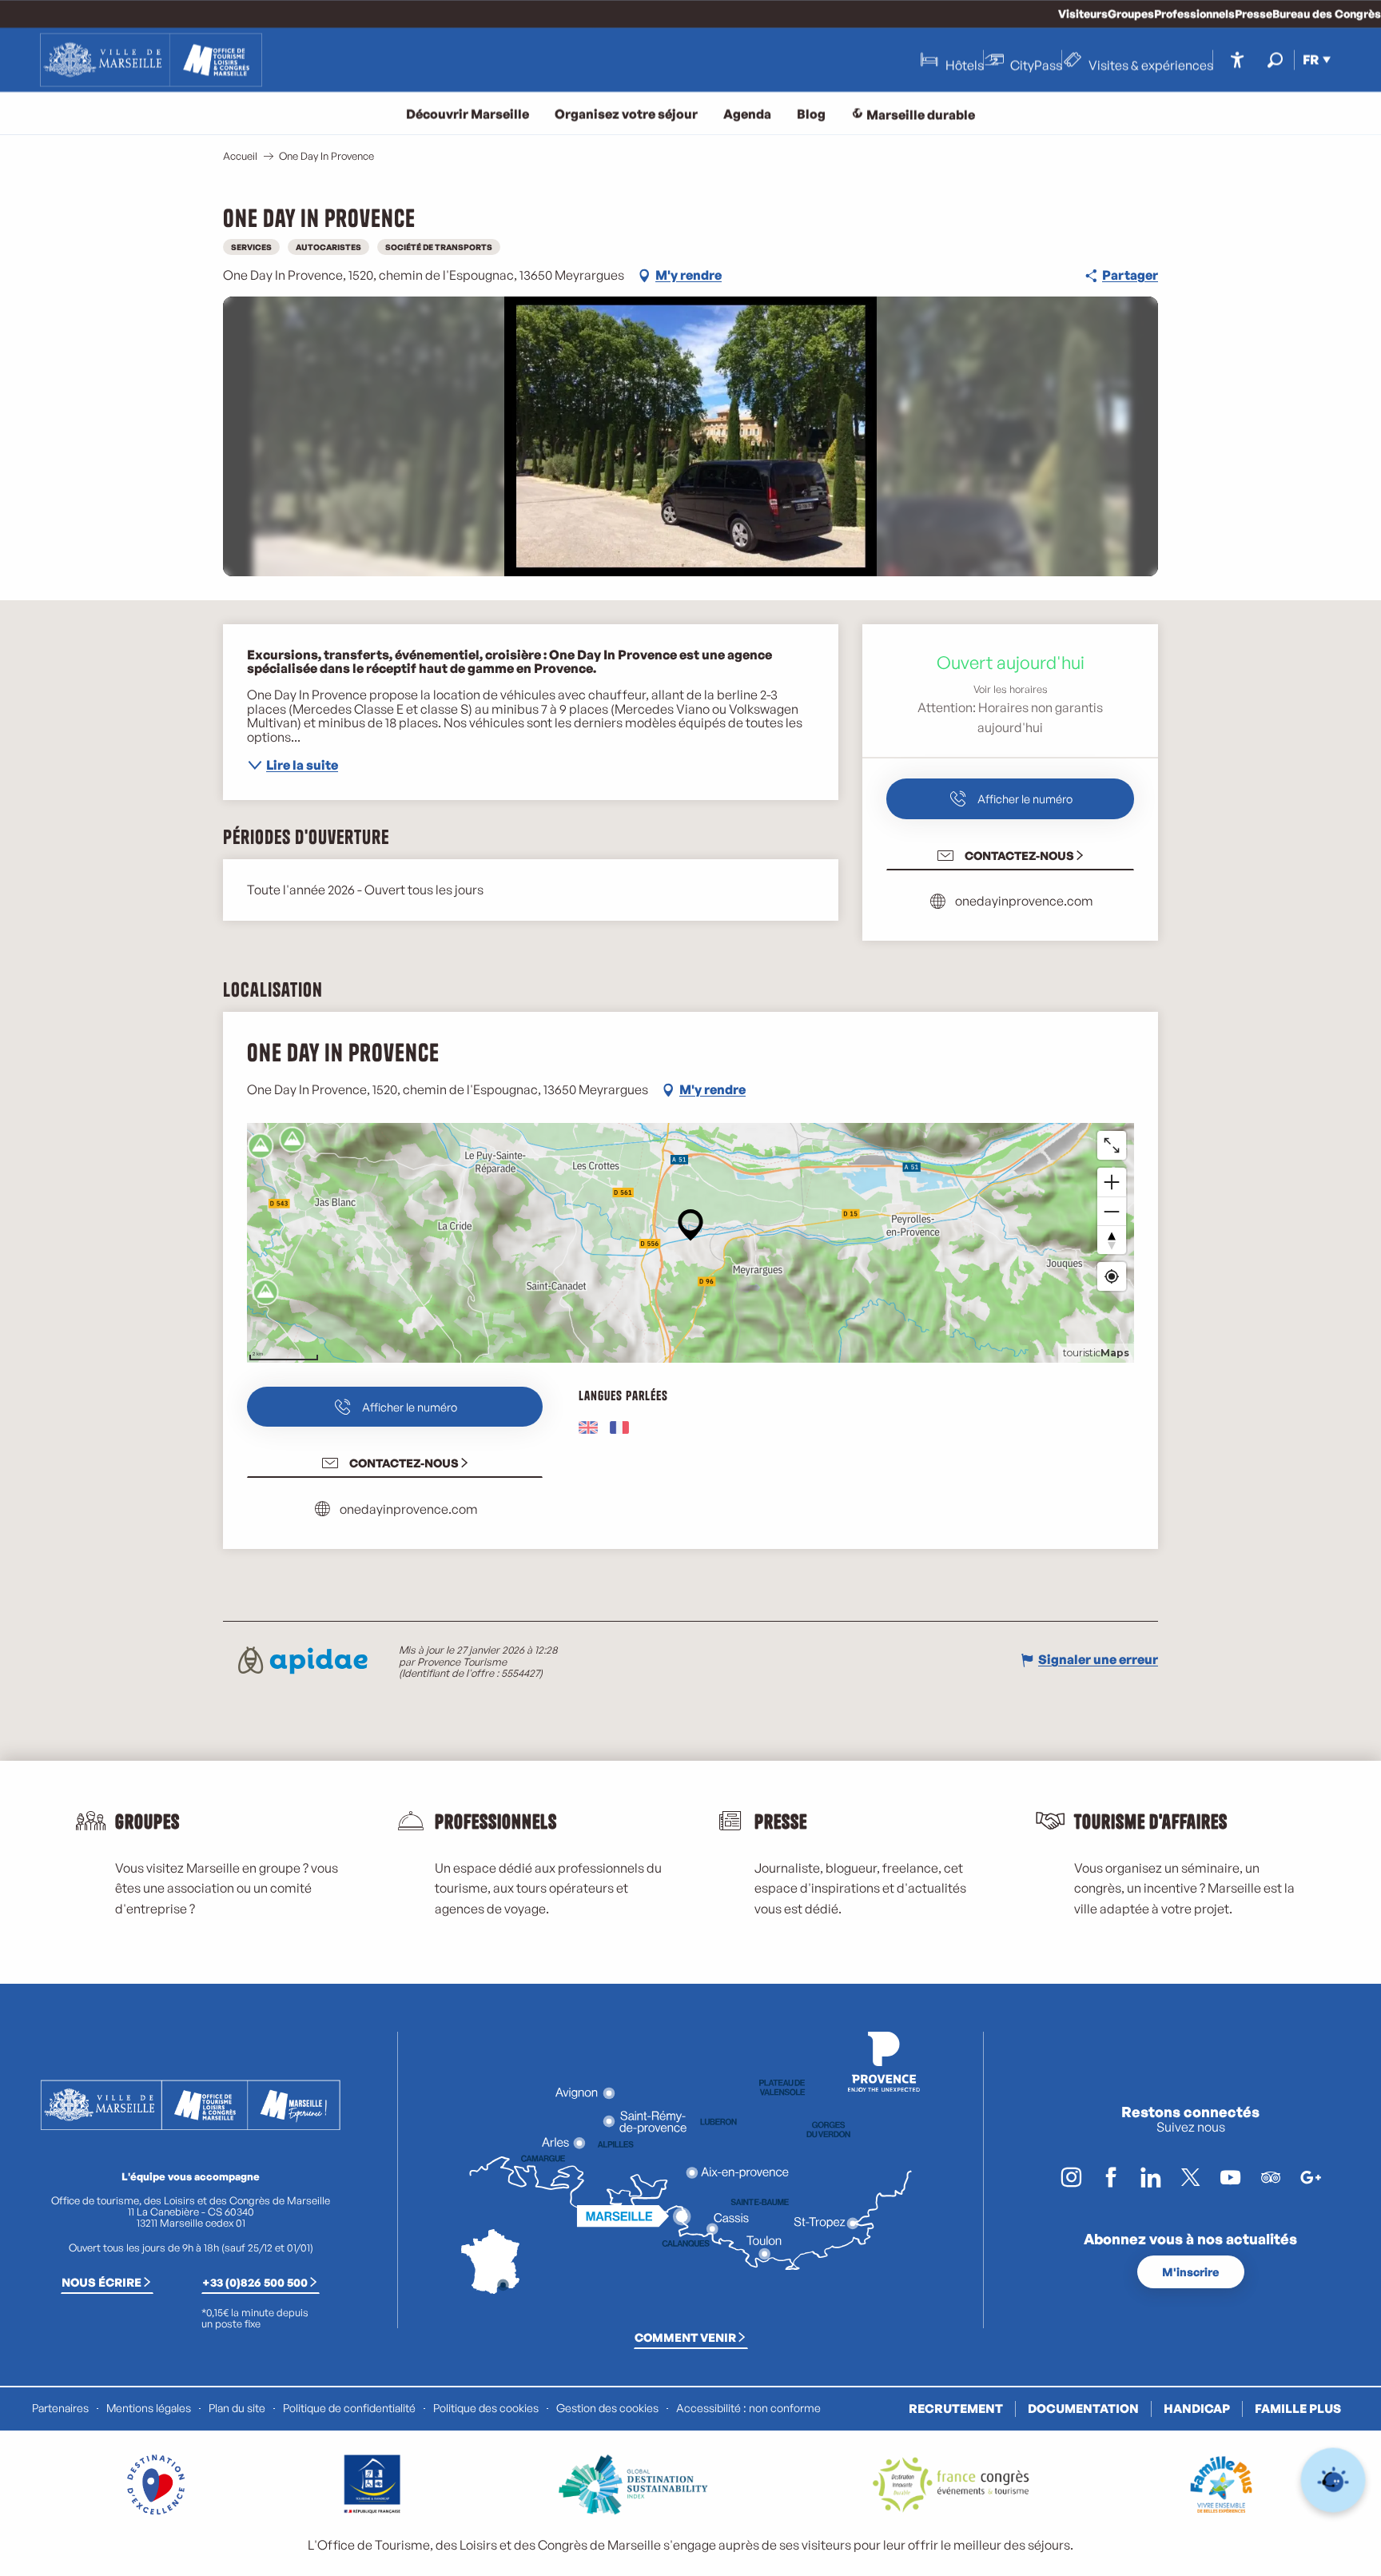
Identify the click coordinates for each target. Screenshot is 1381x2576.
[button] (1275, 60)
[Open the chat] (1333, 2480)
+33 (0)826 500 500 (255, 2282)
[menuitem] (151, 60)
